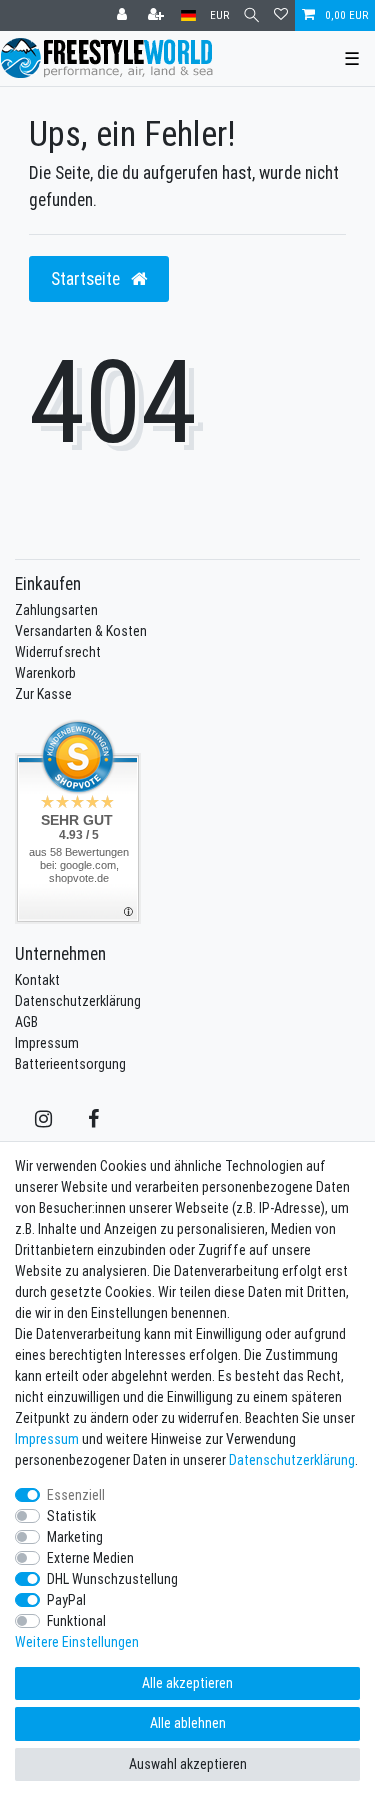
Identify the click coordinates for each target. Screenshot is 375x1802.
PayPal (66, 1600)
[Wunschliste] (281, 15)
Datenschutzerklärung (78, 1001)
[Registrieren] (158, 15)
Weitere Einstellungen (77, 1642)
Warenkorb (45, 673)
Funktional (76, 1621)
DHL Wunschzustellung (112, 1579)
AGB (26, 1022)
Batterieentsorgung (70, 1064)
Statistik (71, 1516)
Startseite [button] (87, 278)
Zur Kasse (43, 694)
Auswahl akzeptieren (188, 1764)
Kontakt (37, 980)
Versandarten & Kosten (81, 631)
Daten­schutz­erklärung (292, 1460)
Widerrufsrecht (58, 652)
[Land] (188, 15)
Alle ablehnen (188, 1723)
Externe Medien (90, 1558)
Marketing (75, 1537)
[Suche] (251, 15)
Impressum (47, 1043)
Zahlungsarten (56, 610)
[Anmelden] (124, 15)
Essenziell (76, 1495)
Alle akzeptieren (187, 1683)
